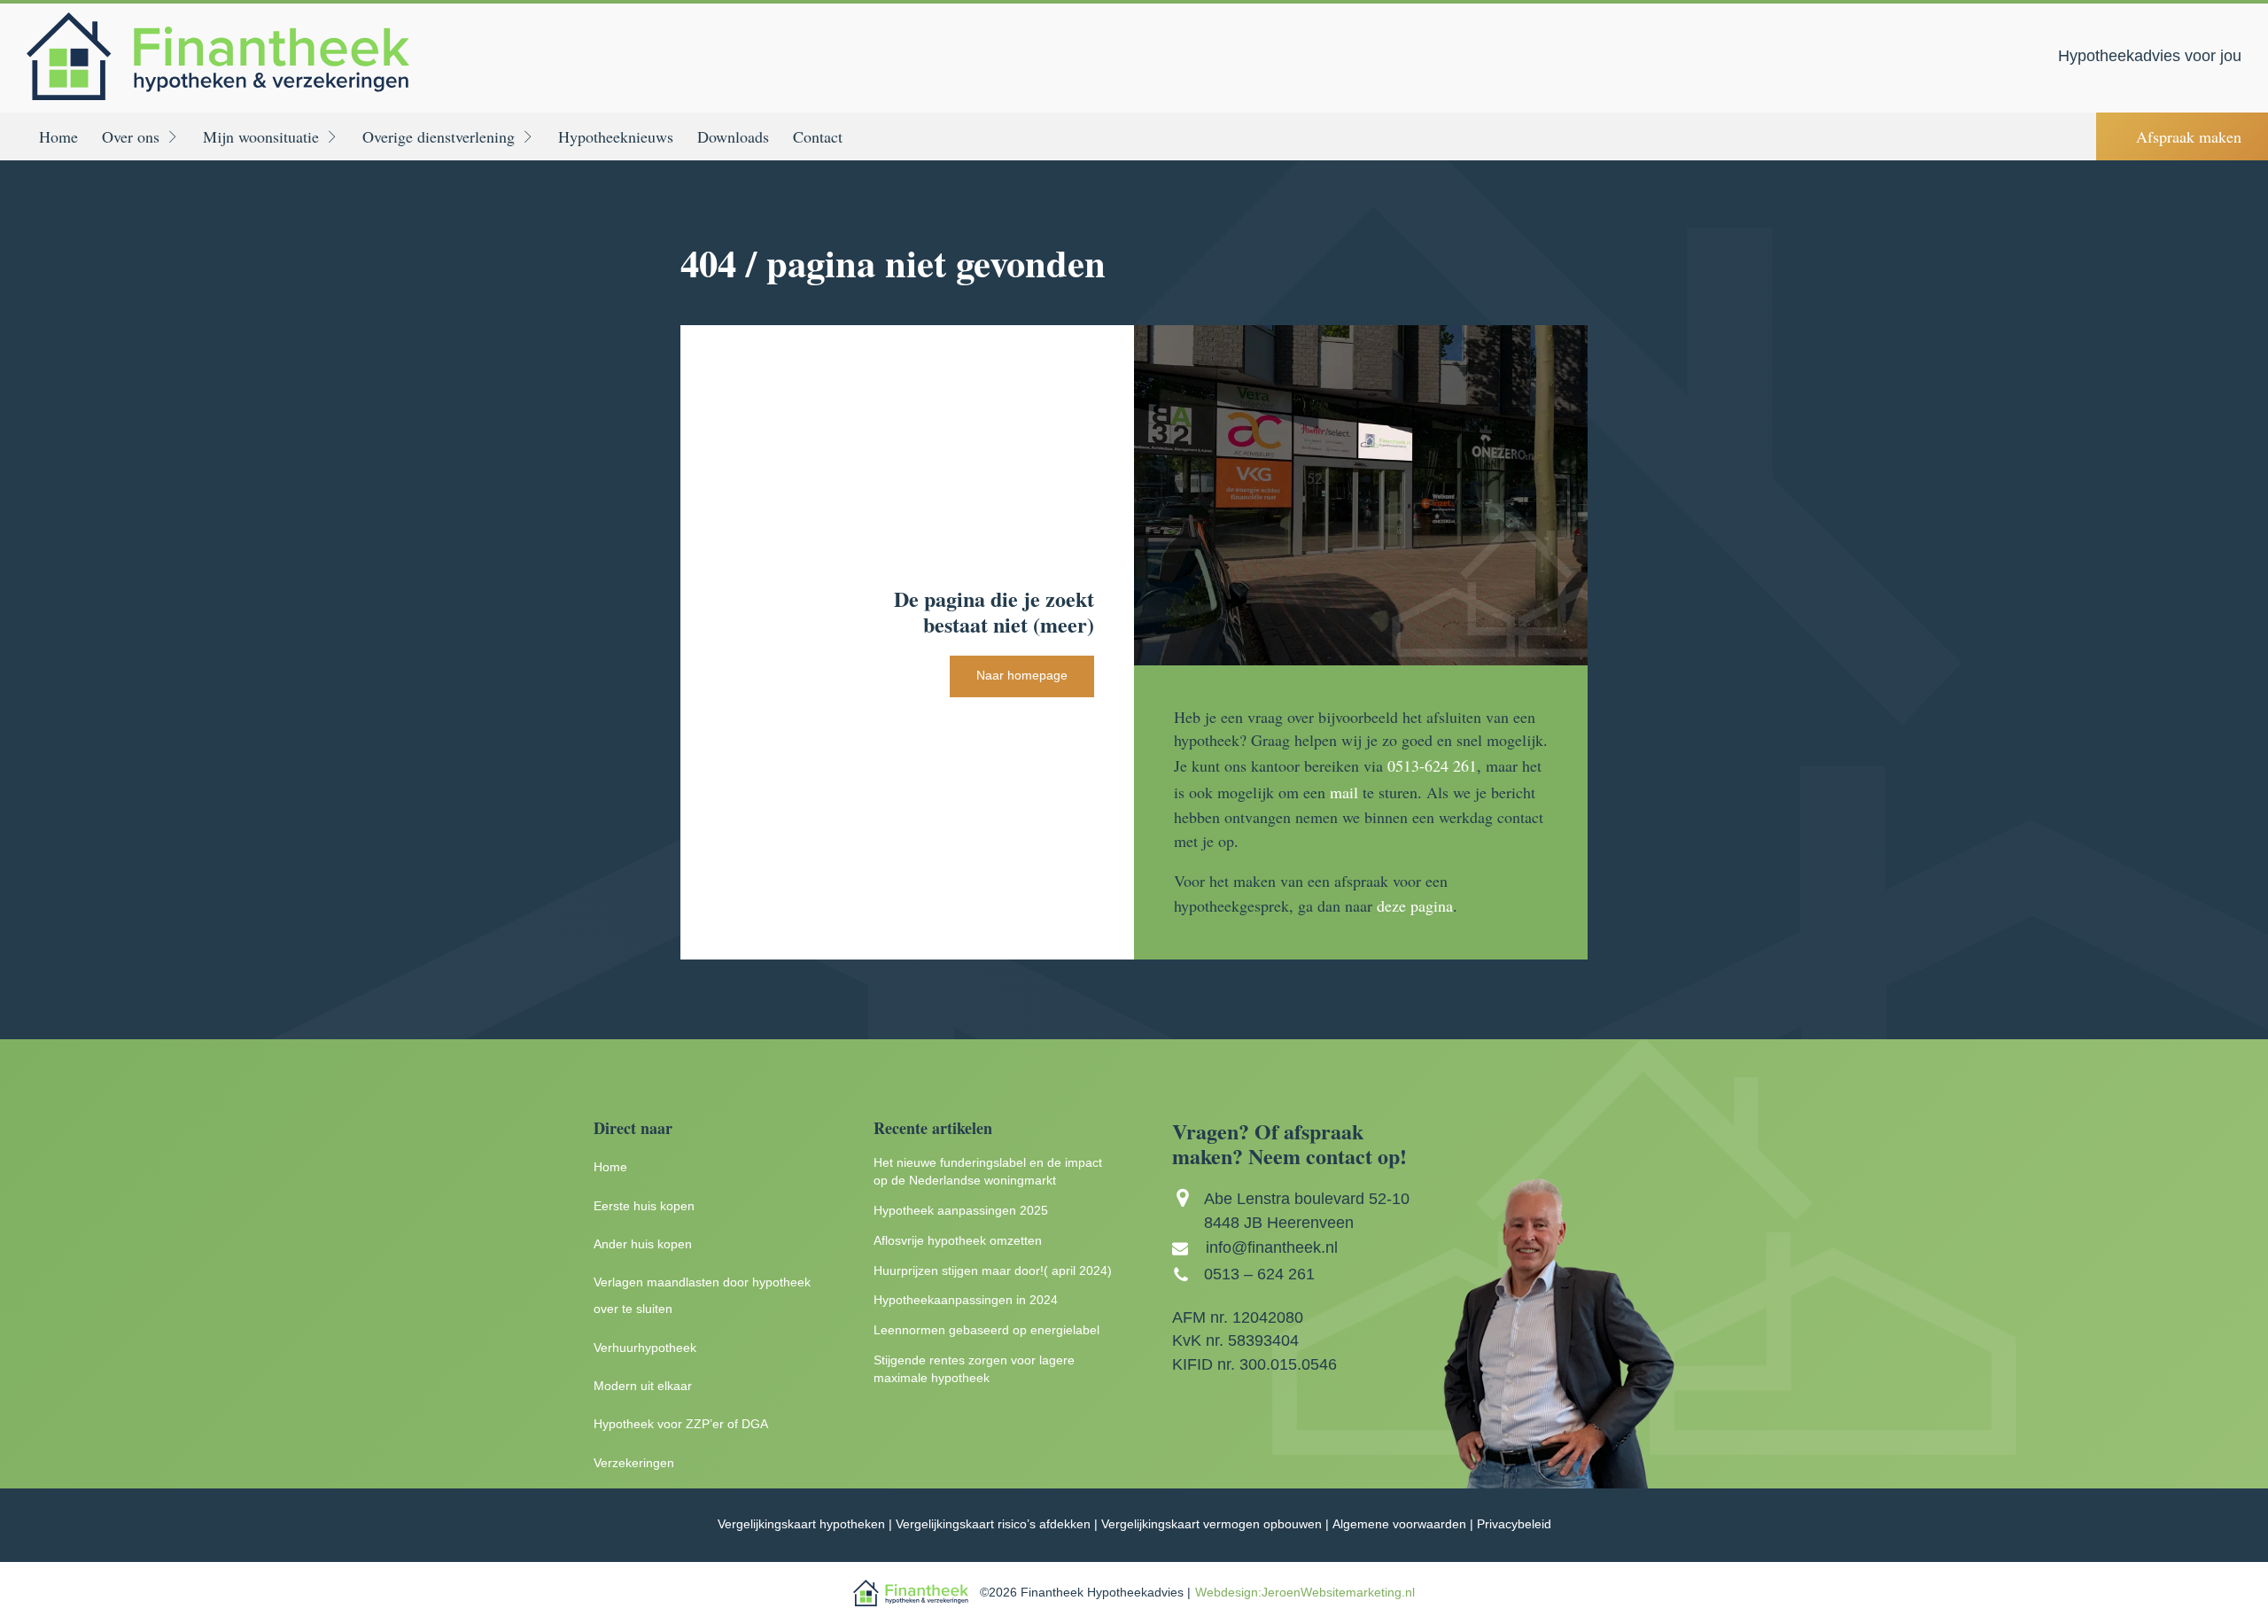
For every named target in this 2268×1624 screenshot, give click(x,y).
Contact (818, 136)
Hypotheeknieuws (616, 136)
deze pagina (1415, 905)
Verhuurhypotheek (645, 1348)
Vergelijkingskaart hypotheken (801, 1524)
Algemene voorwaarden (1399, 1524)
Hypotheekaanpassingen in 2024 (966, 1300)
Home (58, 136)
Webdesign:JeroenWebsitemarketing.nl (1305, 1593)
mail (1344, 792)
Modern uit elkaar (643, 1386)
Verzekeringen (634, 1463)
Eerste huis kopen (644, 1206)
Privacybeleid (1514, 1524)
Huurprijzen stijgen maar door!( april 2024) (993, 1271)
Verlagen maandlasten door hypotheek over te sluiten (702, 1296)
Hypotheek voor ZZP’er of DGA (681, 1424)
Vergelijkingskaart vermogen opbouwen (1212, 1524)
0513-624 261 (1432, 765)
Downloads (733, 136)
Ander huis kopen (643, 1244)
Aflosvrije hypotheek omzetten (958, 1241)
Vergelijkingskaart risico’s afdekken (993, 1524)
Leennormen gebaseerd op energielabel (986, 1330)
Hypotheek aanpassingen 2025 (961, 1211)
